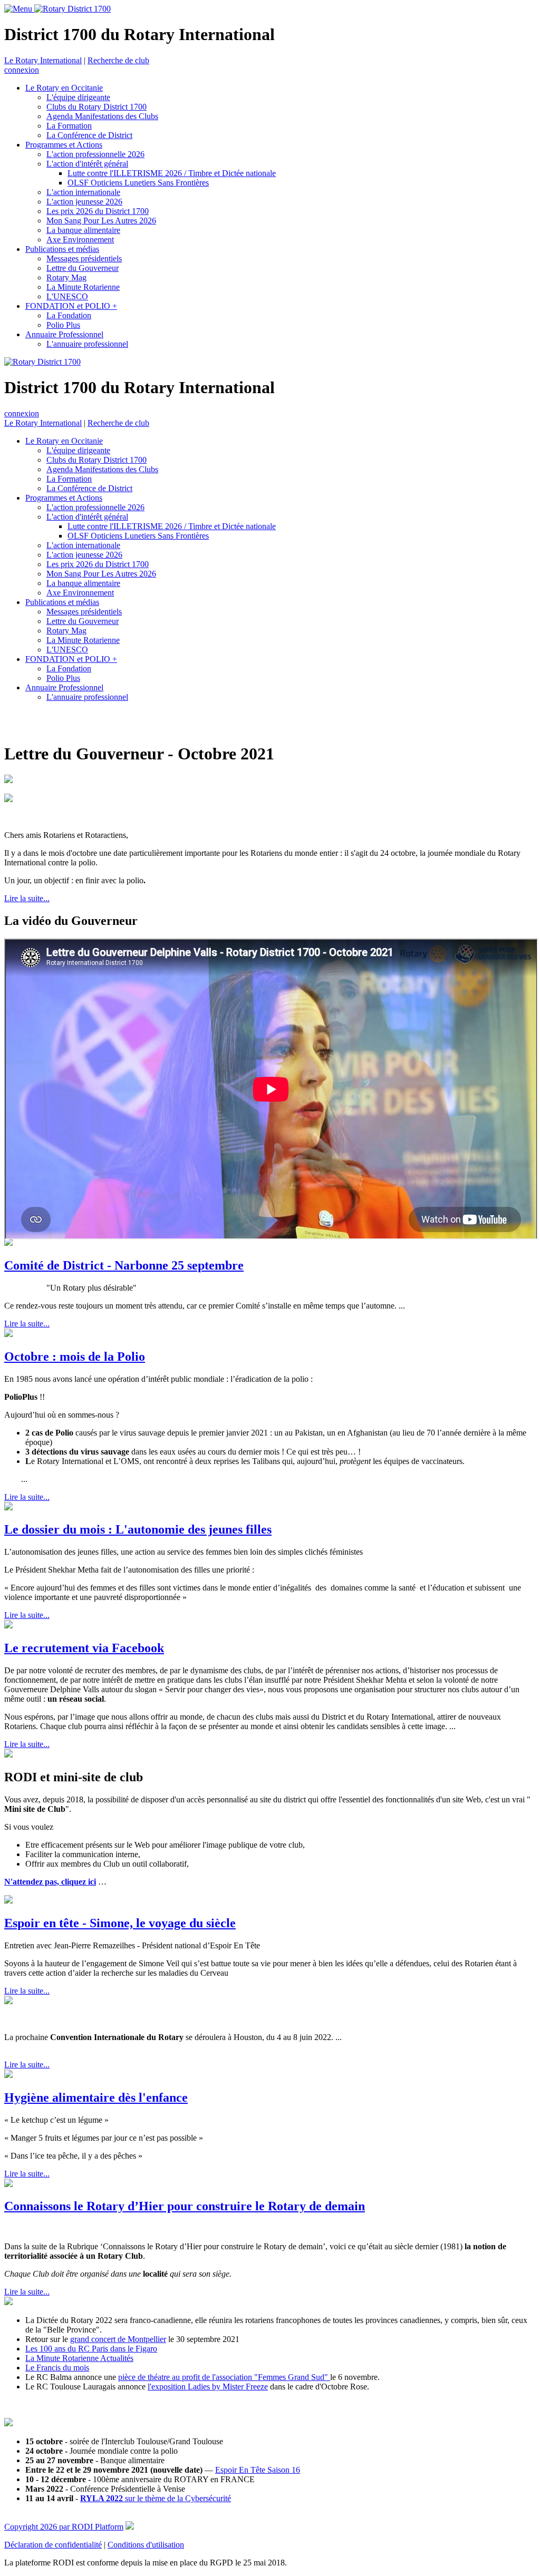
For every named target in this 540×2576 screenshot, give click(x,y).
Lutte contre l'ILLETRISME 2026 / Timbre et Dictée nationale (172, 173)
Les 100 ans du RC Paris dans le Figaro (91, 2349)
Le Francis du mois (57, 2368)
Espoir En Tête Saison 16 (258, 2470)
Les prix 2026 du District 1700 (98, 211)
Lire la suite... (27, 898)
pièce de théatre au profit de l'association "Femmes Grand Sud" (224, 2377)
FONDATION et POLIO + (71, 306)
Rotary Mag (66, 277)
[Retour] (6, 723)
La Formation (69, 126)
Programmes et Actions (64, 145)
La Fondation (69, 315)
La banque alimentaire (83, 230)
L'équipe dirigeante (78, 97)
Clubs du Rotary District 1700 (97, 107)
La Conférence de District (89, 135)
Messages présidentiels (84, 258)
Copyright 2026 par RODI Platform (64, 2527)
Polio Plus (63, 325)
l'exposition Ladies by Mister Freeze (208, 2387)
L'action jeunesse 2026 (84, 202)
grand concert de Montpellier (118, 2339)
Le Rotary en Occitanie (64, 88)
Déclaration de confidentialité (53, 2545)
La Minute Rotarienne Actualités (79, 2358)
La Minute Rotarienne (83, 287)
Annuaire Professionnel (64, 334)
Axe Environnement (80, 240)
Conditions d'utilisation (146, 2545)
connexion (22, 70)
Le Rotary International (43, 60)
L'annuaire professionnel (87, 344)
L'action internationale (83, 192)
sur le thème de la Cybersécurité (156, 2498)
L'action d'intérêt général (87, 164)
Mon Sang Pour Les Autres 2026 (101, 221)
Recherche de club (118, 60)
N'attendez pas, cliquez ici (50, 1882)
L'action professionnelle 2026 (95, 154)
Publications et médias (62, 249)
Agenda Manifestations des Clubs (102, 116)
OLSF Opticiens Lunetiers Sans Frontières (138, 183)
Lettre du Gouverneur (83, 268)
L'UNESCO (67, 296)
